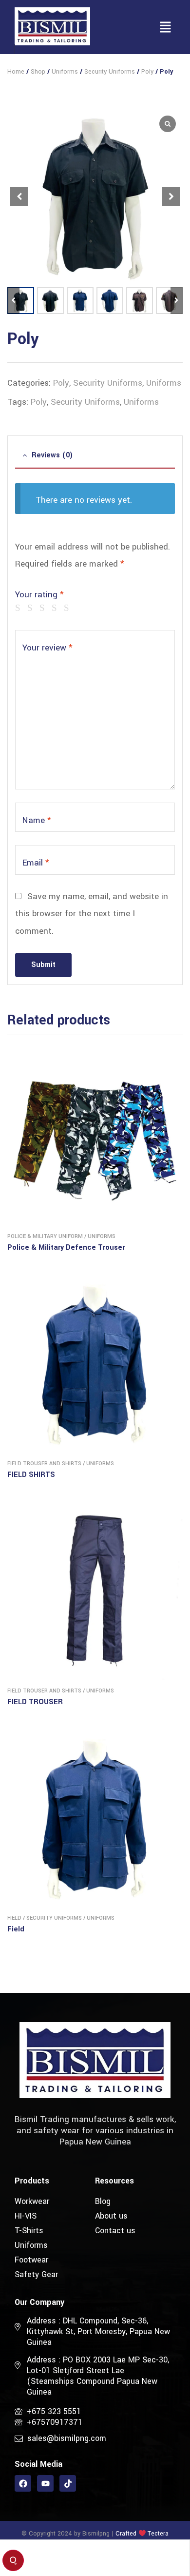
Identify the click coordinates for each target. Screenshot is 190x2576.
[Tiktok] (68, 2483)
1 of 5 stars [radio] (20, 608)
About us (111, 2216)
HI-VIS (26, 2216)
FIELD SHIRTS (31, 1475)
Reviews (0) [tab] (52, 455)
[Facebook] (23, 2483)
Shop (38, 72)
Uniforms (65, 72)
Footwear (31, 2260)
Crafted (126, 2534)
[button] (166, 28)
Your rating (39, 595)
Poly (147, 72)
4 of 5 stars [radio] (56, 608)
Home (16, 72)
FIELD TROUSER (35, 1702)
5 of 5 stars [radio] (68, 608)
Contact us (115, 2231)
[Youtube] (45, 2483)
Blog (103, 2201)
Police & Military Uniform (45, 1236)
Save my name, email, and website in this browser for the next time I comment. (92, 914)
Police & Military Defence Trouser (66, 1248)
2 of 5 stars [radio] (32, 608)
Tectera (157, 2534)
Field (14, 1918)
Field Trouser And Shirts (44, 1464)
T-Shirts (29, 2231)
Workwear (32, 2201)
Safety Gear (36, 2274)
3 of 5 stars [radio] (44, 608)
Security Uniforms (110, 72)
